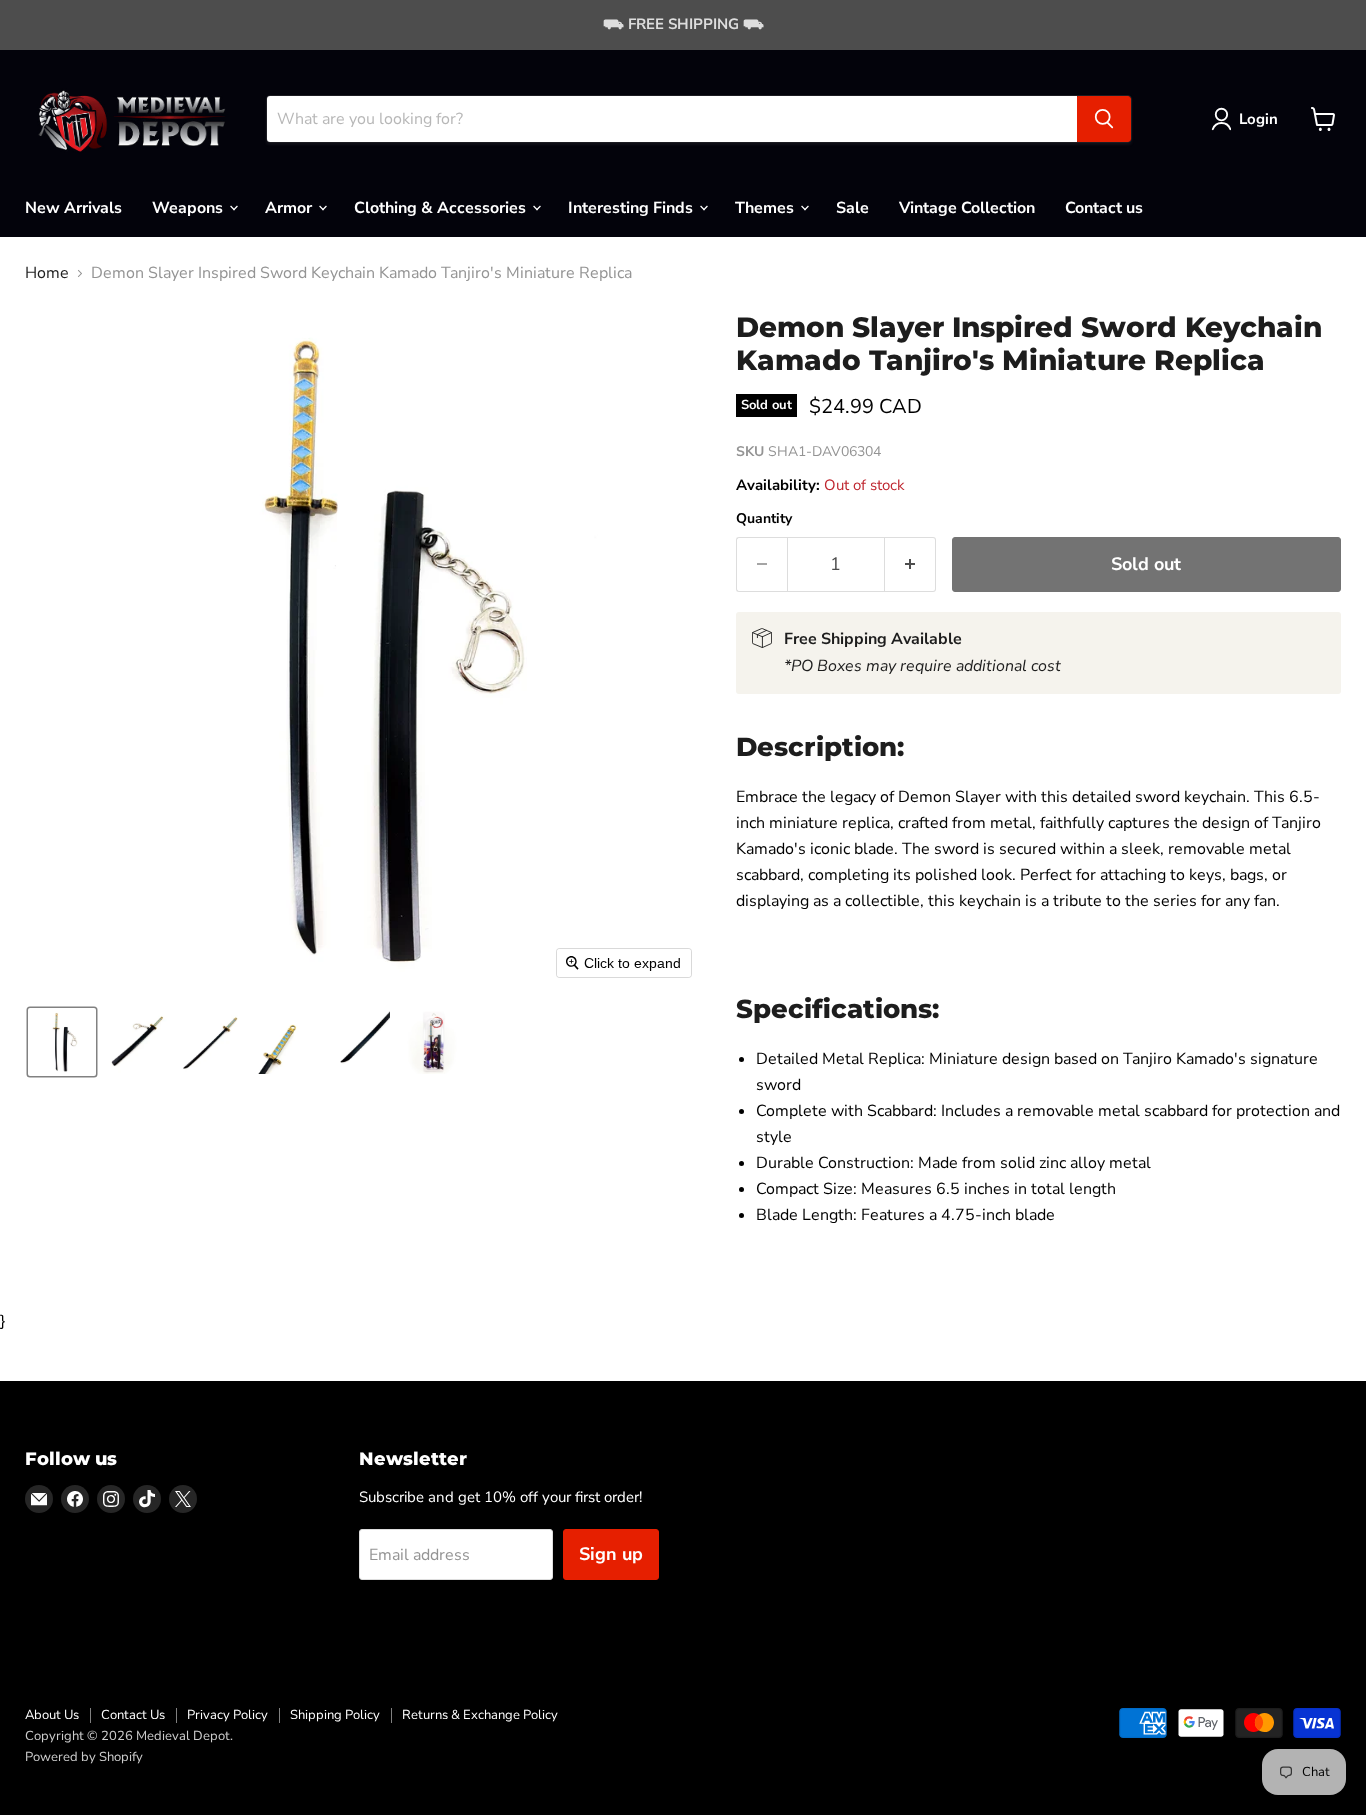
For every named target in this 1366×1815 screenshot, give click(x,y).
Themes (766, 207)
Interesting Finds (632, 207)
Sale (852, 207)
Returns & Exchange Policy (480, 1715)
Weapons (189, 207)
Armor (290, 207)
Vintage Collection (967, 207)
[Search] (1104, 119)
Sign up (611, 1554)
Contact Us (133, 1715)
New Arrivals (73, 207)
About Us (52, 1715)
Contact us (1104, 207)
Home (47, 273)
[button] (1248, 119)
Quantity (764, 519)
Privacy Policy (227, 1715)
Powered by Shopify (84, 1757)
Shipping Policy (335, 1715)
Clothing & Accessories (442, 207)
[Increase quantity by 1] (910, 564)
